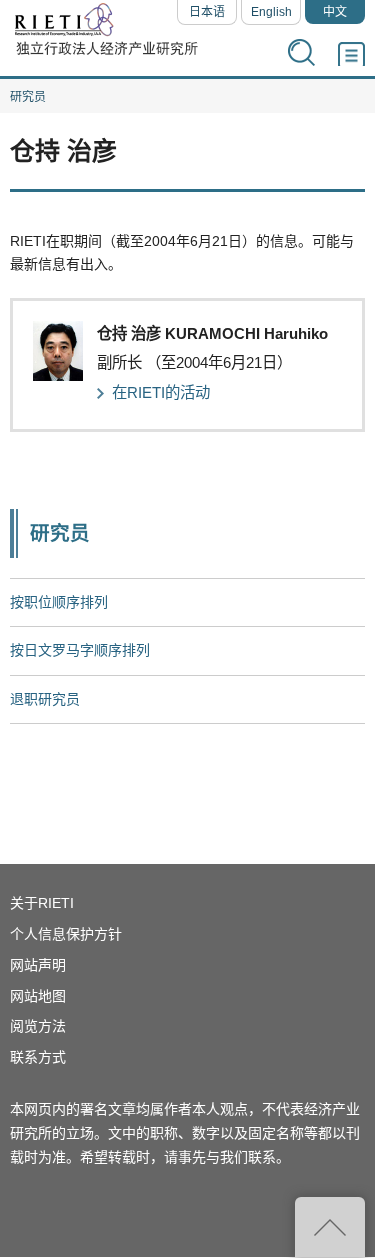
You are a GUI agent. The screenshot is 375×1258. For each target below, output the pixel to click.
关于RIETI (42, 903)
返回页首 (330, 1227)
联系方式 (38, 1057)
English (271, 12)
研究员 (28, 97)
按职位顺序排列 (59, 602)
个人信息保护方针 (66, 934)
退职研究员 (45, 699)
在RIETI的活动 (161, 392)
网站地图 (38, 996)
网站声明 (38, 965)
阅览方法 (38, 1026)
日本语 (207, 12)
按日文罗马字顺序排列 (80, 650)
